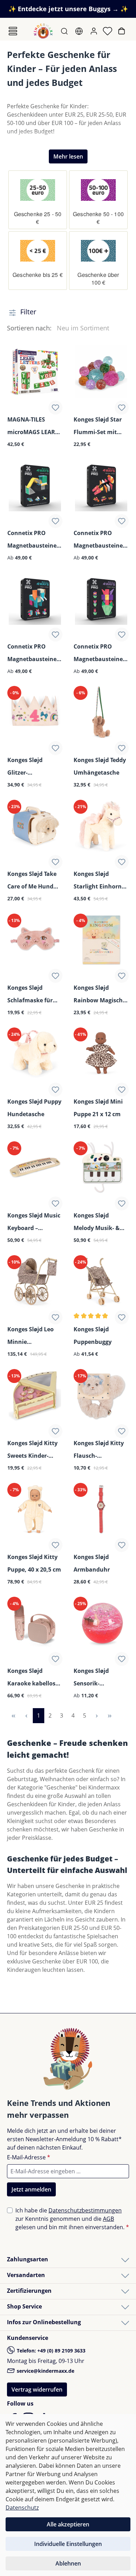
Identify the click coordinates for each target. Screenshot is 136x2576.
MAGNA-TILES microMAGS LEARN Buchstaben (33, 426)
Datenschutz (22, 2508)
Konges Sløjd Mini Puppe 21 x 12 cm (98, 1108)
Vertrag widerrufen (37, 2390)
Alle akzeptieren (68, 2524)
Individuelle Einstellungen (68, 2544)
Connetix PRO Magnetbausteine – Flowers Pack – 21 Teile (100, 653)
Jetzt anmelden (31, 2189)
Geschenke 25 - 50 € (38, 218)
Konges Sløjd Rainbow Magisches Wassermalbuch (101, 994)
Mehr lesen (68, 156)
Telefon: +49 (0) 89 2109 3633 (50, 2351)
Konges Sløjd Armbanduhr (92, 1563)
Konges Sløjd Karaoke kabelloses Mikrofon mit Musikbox (34, 1678)
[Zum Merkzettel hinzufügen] (55, 408)
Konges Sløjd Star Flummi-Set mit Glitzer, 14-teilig (98, 426)
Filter (27, 312)
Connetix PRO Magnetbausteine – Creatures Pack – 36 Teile (100, 540)
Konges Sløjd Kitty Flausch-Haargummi (99, 1450)
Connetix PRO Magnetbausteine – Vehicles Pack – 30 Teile (34, 540)
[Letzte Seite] (110, 1716)
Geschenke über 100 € (98, 279)
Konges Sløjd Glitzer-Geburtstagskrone (33, 767)
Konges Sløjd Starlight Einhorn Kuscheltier (98, 881)
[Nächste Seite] (97, 1716)
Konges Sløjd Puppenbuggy (93, 1335)
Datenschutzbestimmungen (85, 2210)
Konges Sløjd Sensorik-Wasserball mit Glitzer (94, 1678)
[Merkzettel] (108, 31)
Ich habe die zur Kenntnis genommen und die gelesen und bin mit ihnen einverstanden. (72, 2219)
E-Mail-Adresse (29, 2157)
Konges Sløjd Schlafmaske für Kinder (30, 994)
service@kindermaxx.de (45, 2371)
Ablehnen (68, 2563)
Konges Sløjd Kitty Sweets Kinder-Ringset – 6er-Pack (32, 1450)
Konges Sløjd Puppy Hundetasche (34, 1108)
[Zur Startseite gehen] (43, 31)
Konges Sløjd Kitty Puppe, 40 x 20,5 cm (34, 1563)
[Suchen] (65, 31)
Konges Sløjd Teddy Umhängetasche (100, 766)
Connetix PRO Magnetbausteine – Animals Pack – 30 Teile (34, 653)
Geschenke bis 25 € (38, 275)
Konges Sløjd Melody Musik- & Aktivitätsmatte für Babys (101, 1222)
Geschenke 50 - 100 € (98, 218)
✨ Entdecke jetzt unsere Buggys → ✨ (68, 9)
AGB (108, 2219)
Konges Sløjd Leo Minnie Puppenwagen (31, 1336)
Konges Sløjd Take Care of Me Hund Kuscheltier (32, 881)
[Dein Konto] (95, 31)
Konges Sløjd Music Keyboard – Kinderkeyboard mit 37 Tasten (34, 1222)
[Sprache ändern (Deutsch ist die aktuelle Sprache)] (80, 31)
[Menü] (13, 31)
